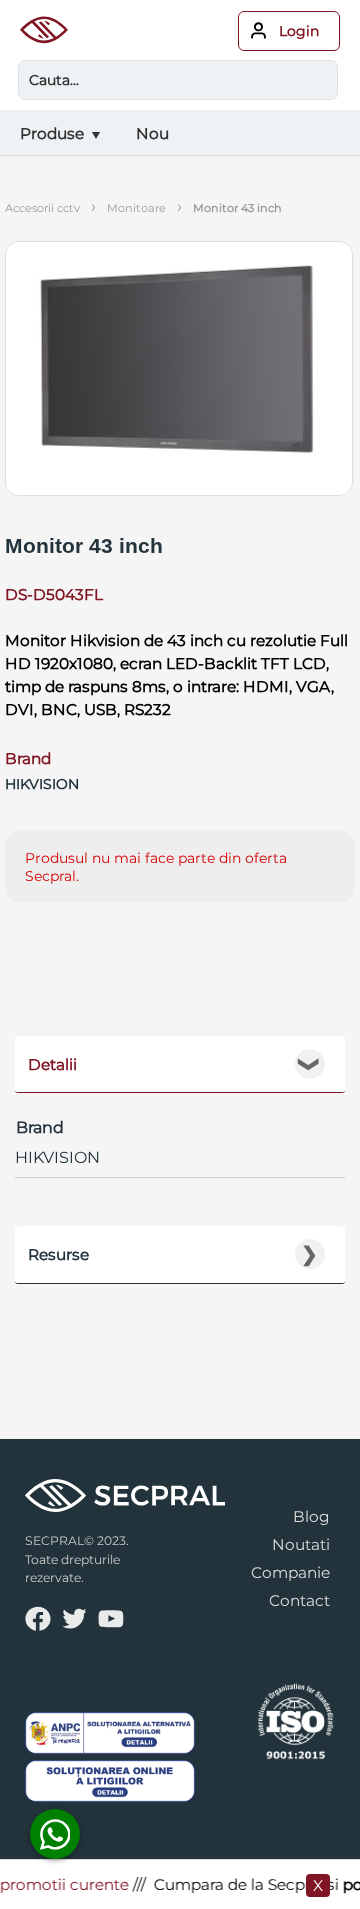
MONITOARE (136, 208)
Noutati (301, 1544)
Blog (311, 1516)
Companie (290, 1572)
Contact (299, 1600)
